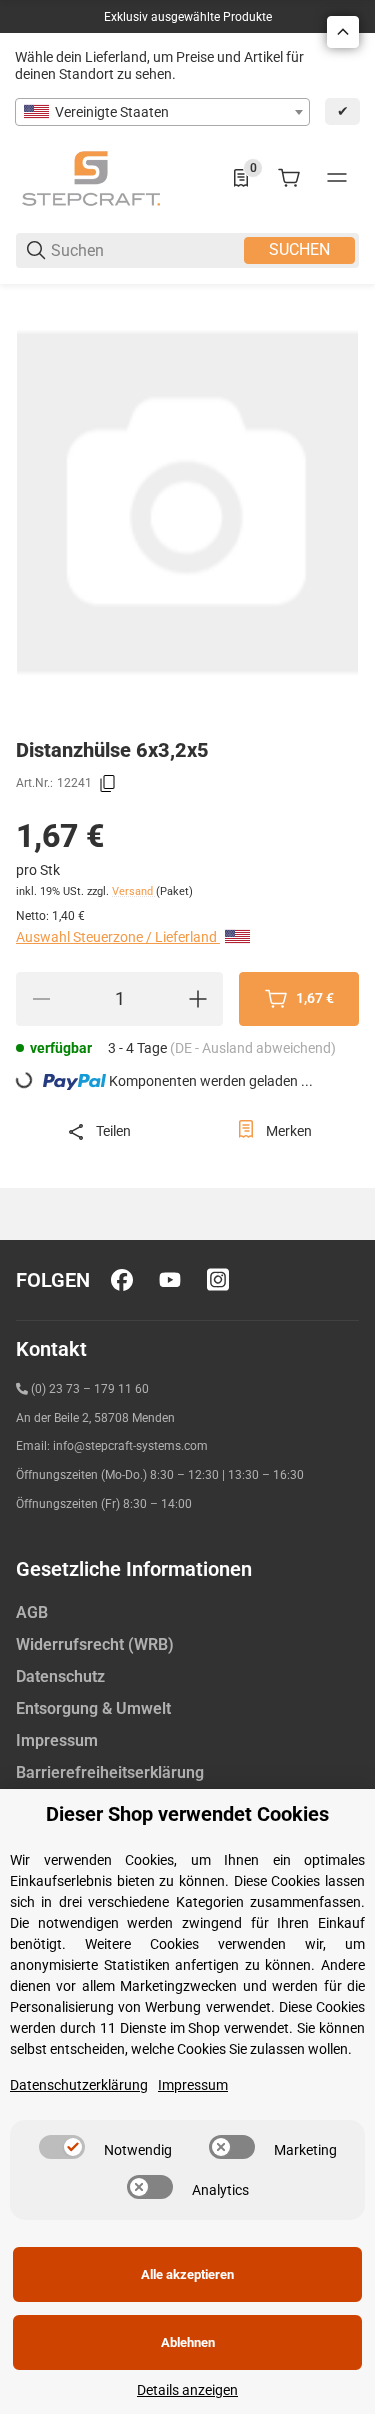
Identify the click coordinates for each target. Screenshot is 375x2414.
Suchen (299, 249)
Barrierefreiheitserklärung (110, 1772)
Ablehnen (188, 2342)
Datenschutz (60, 1676)
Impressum (57, 1740)
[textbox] (162, 112)
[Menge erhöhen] (198, 999)
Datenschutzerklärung (79, 2085)
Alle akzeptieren (187, 2274)
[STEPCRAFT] (91, 177)
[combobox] (162, 112)
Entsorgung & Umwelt (93, 1708)
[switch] (62, 2147)
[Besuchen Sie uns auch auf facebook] (122, 1280)
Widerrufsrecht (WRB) (95, 1644)
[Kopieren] (108, 784)
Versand (134, 891)
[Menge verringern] (41, 999)
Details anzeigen (187, 2390)
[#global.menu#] (337, 178)
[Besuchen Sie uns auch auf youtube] (170, 1280)
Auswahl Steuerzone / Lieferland (118, 937)
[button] (343, 32)
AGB (32, 1612)
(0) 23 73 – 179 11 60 (90, 1389)
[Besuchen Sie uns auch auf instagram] (218, 1280)
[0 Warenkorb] (289, 178)
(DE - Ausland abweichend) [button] (253, 1048)
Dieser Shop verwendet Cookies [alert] (187, 1814)
